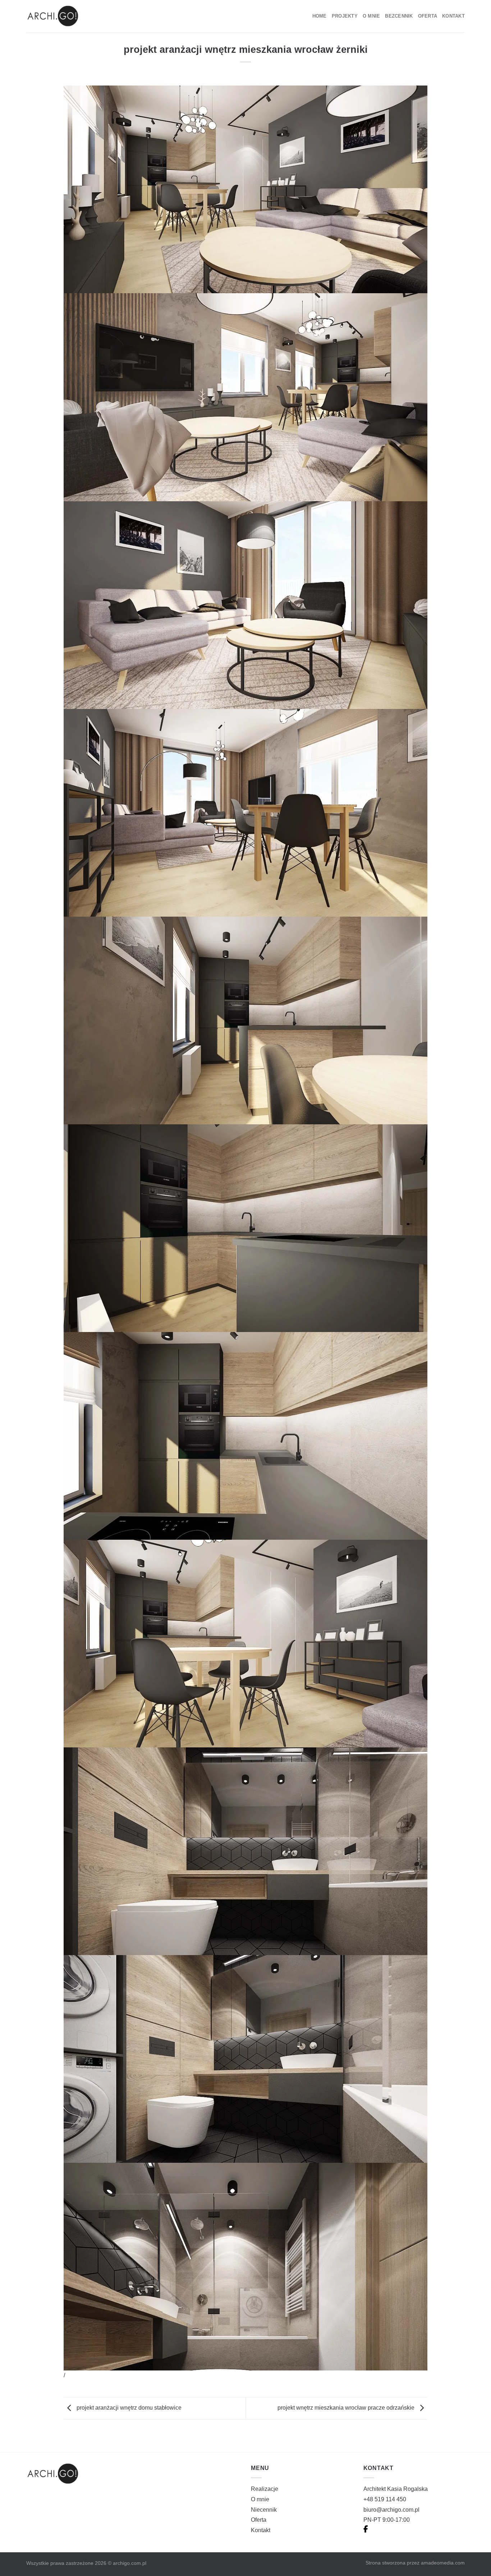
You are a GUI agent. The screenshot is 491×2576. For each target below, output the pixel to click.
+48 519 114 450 (385, 2499)
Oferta (428, 16)
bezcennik (399, 16)
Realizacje (265, 2489)
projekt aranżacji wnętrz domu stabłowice (128, 2408)
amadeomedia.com (443, 2563)
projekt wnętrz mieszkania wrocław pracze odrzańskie (347, 2408)
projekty (345, 16)
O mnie (371, 16)
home (320, 16)
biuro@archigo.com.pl (391, 2510)
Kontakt (453, 16)
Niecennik (264, 2510)
